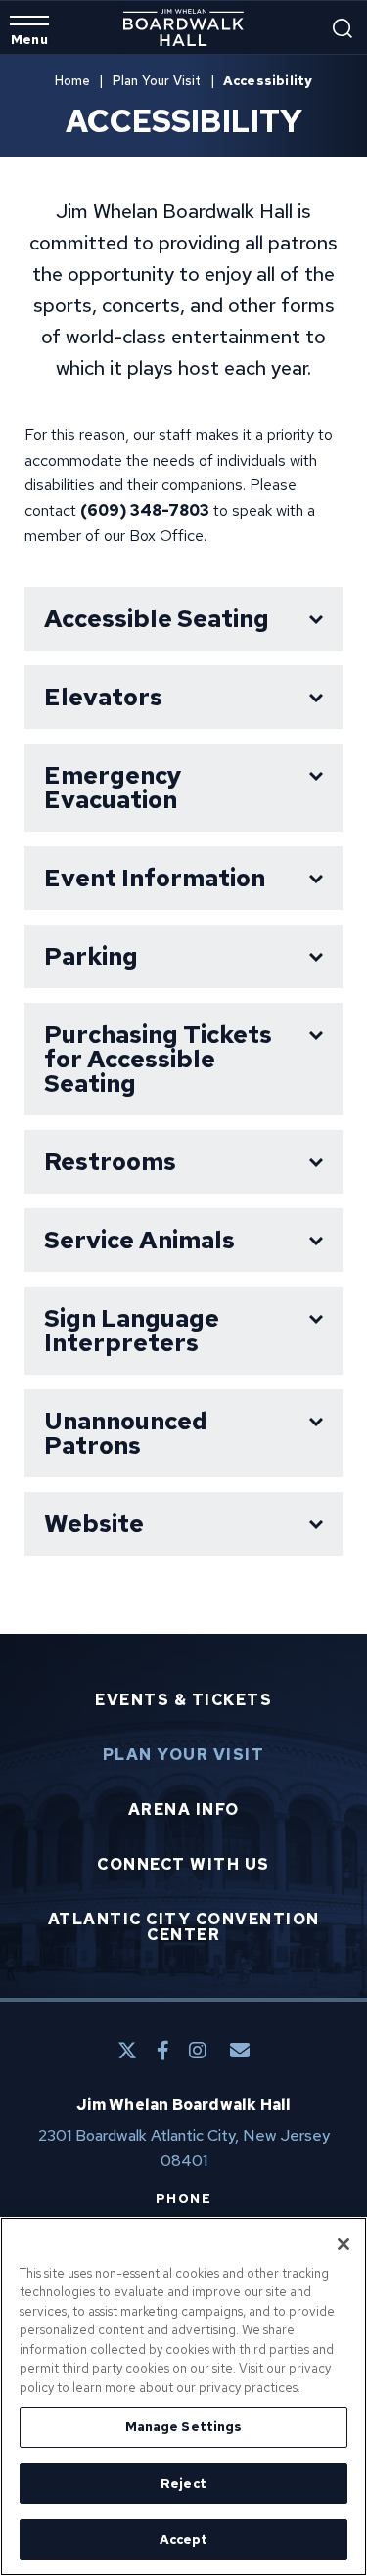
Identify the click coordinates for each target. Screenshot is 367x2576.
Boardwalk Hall (183, 27)
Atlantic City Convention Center (184, 1927)
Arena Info (184, 1810)
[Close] (344, 2244)
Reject (183, 2484)
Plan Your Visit (157, 81)
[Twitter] (127, 2051)
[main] (183, 844)
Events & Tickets (183, 1700)
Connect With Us (183, 1865)
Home (73, 81)
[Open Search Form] (343, 28)
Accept (184, 2539)
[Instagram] (198, 2051)
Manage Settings (184, 2427)
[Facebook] (163, 2051)
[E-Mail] (240, 2051)
